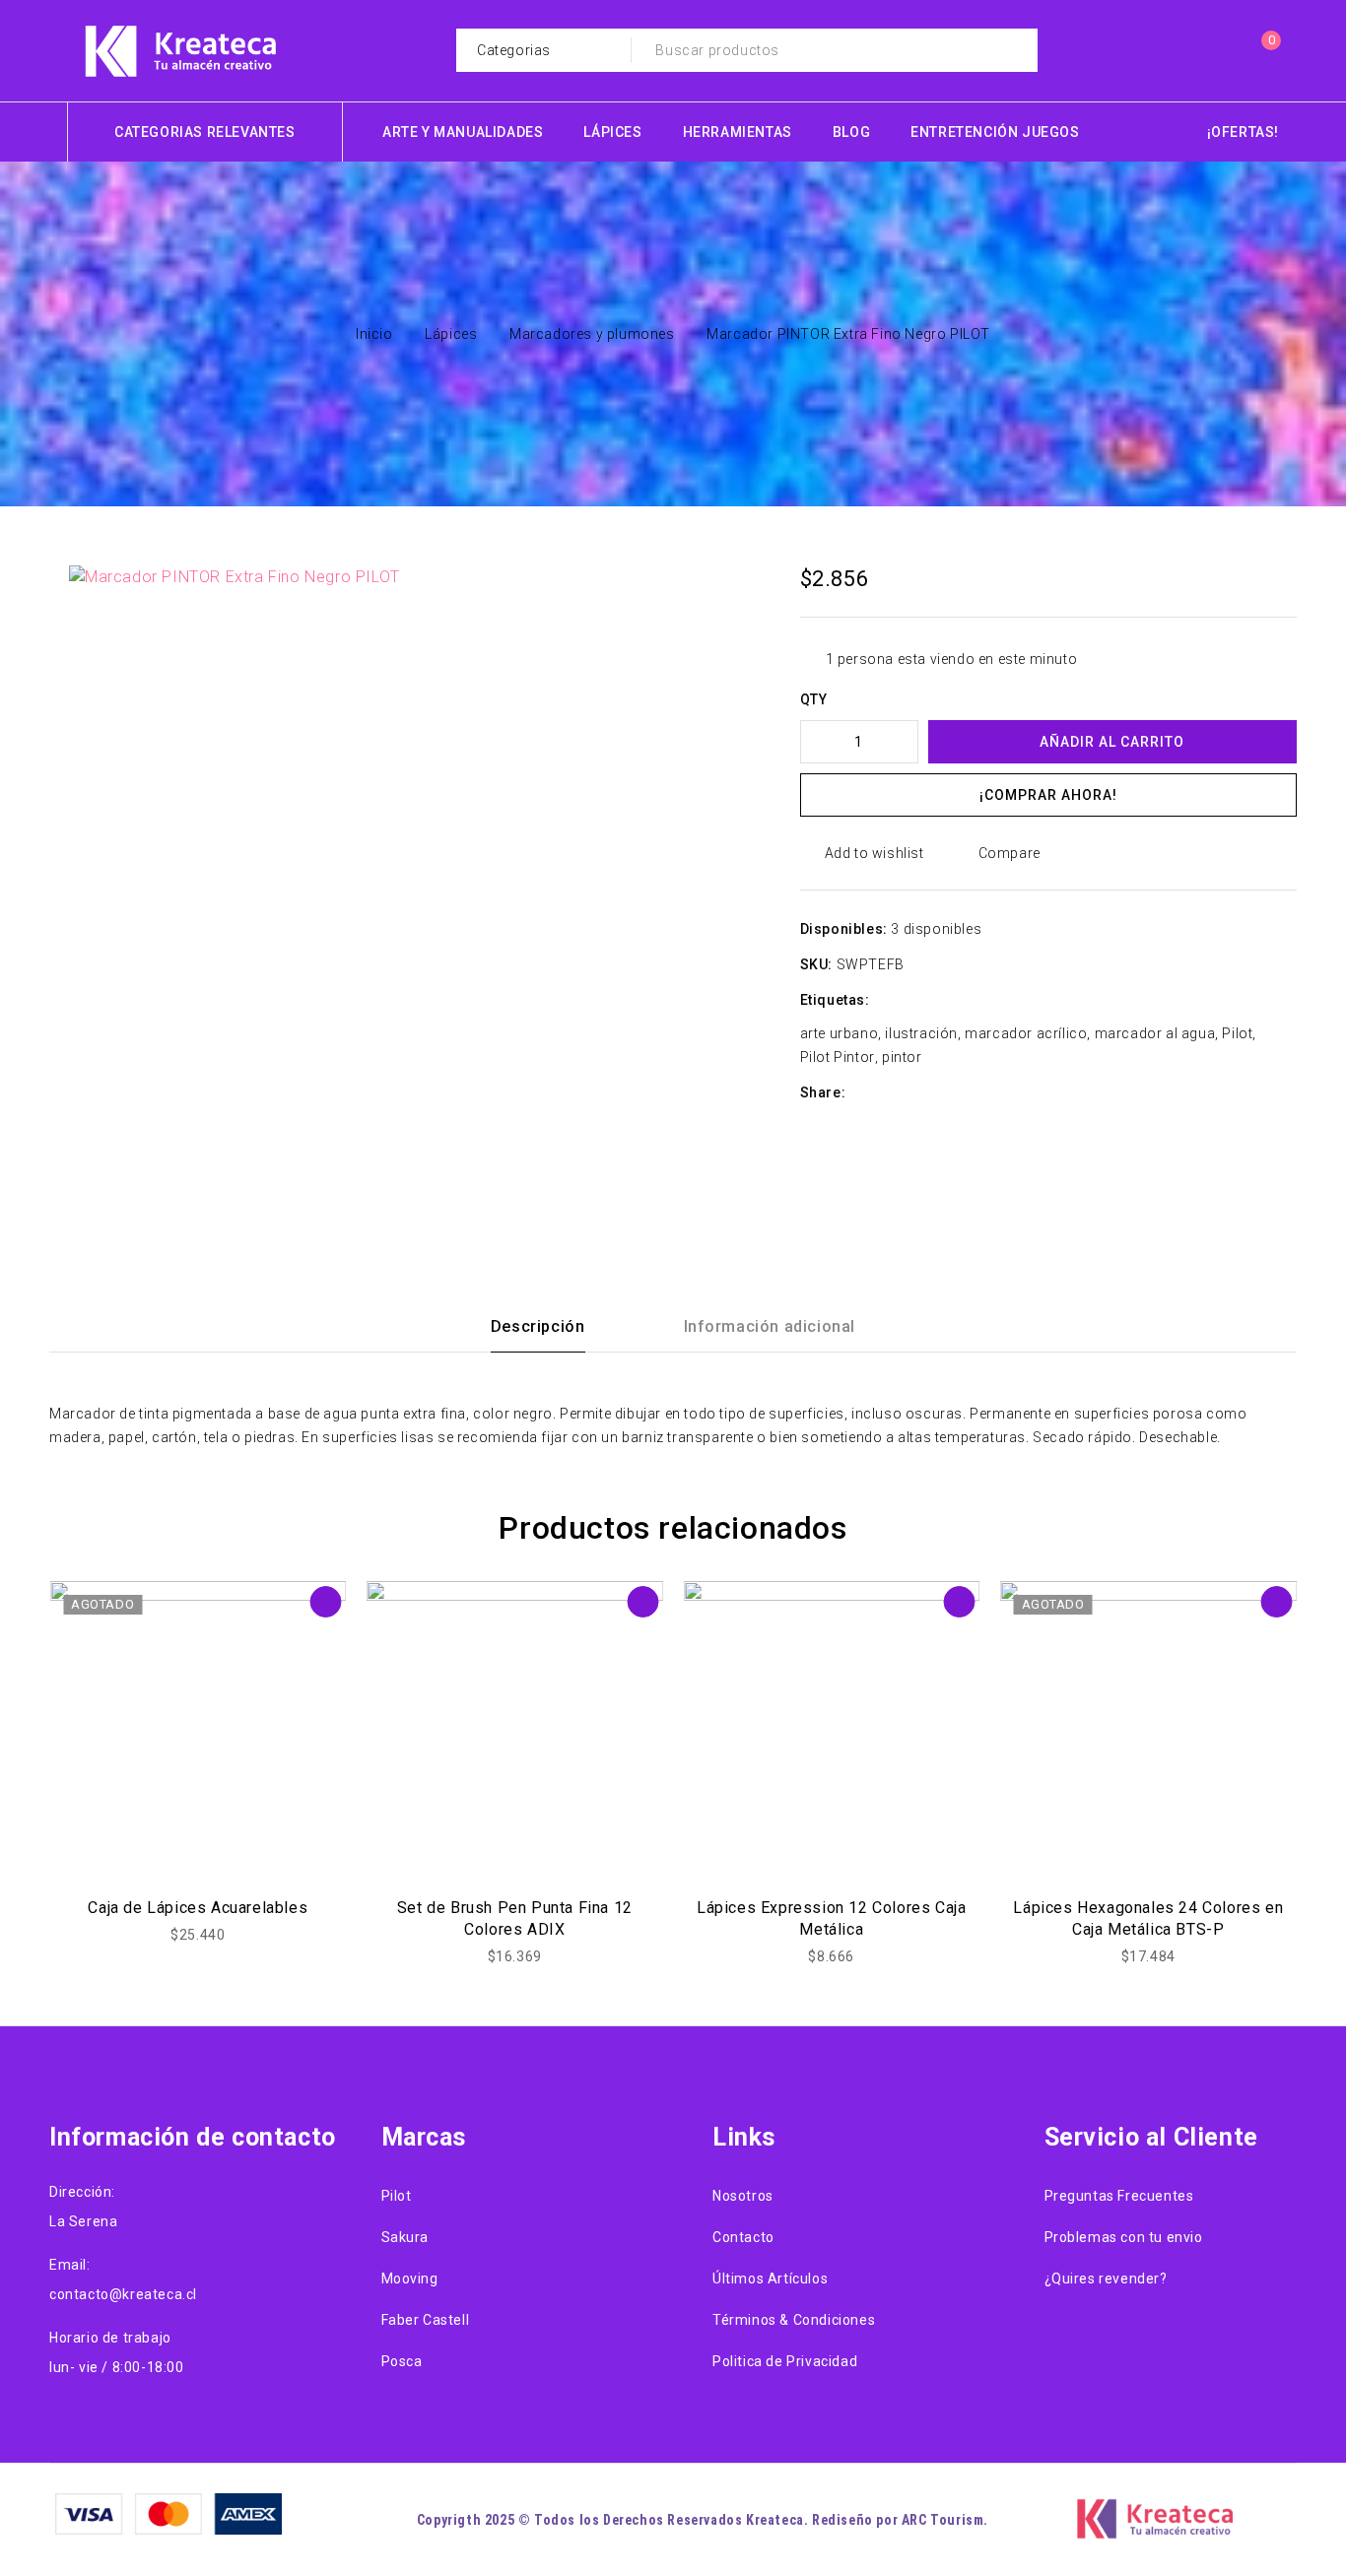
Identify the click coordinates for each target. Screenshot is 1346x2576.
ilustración (921, 1033)
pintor (902, 1057)
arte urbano (840, 1033)
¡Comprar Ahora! (1048, 795)
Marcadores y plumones (592, 334)
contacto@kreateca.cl (123, 2294)
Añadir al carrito (1112, 742)
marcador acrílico (1026, 1033)
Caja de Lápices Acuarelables (198, 1908)
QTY (814, 699)
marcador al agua (1155, 1033)
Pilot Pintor (838, 1057)
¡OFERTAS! (1243, 132)
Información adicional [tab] (770, 1326)
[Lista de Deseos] (1220, 50)
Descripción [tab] (538, 1326)
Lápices (451, 334)
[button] (721, 605)
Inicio (374, 334)
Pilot (1237, 1033)
